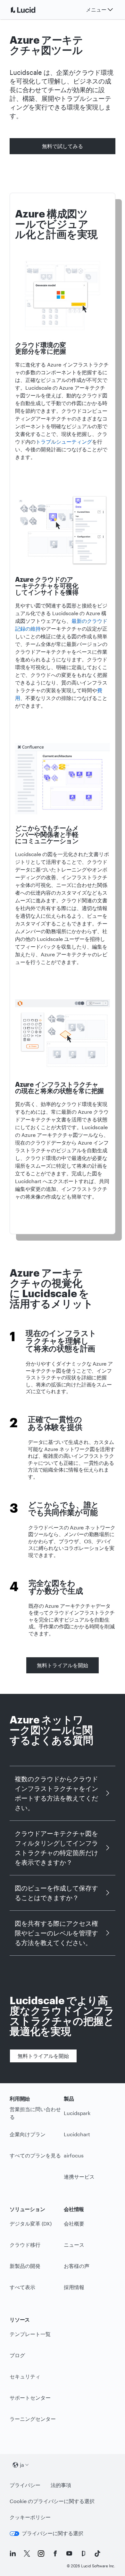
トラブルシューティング (64, 442)
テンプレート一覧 (30, 2334)
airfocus (74, 2155)
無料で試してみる (63, 146)
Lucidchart (77, 2134)
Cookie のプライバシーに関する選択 (52, 2501)
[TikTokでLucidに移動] (97, 2554)
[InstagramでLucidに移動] (41, 2554)
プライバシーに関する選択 (53, 2533)
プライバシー (25, 2485)
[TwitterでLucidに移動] (27, 2554)
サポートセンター (30, 2398)
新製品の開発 (25, 2266)
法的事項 (61, 2485)
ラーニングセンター (33, 2419)
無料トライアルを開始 (63, 1665)
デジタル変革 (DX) (31, 2223)
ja (22, 2465)
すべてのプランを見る (35, 2155)
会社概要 (74, 2223)
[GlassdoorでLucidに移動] (83, 2554)
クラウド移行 (25, 2245)
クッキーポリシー (30, 2517)
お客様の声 (77, 2266)
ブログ (17, 2355)
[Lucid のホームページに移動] (31, 10)
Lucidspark (77, 2113)
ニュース (74, 2245)
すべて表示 (22, 2287)
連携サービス (79, 2177)
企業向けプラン (28, 2134)
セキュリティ (25, 2376)
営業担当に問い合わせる (35, 2113)
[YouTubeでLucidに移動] (69, 2554)
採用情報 (74, 2287)
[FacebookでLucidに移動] (55, 2554)
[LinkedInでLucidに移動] (13, 2554)
